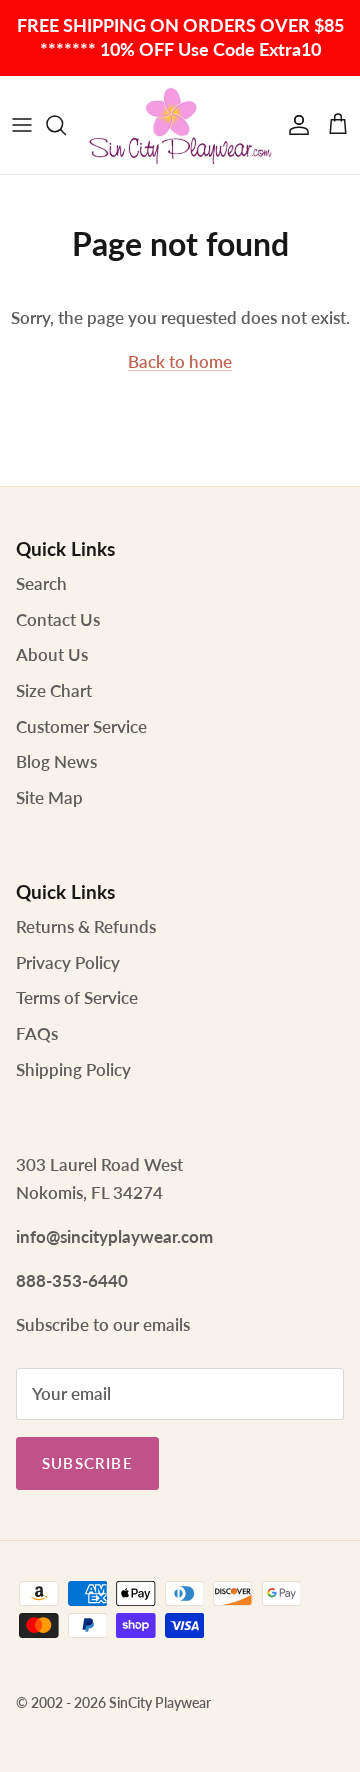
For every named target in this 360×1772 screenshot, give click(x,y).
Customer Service (81, 726)
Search (41, 583)
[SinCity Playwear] (180, 125)
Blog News (56, 761)
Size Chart (54, 690)
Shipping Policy (73, 1069)
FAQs (37, 1033)
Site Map (49, 797)
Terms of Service (77, 997)
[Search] (66, 125)
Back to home (180, 361)
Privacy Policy (68, 962)
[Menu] (22, 125)
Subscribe (87, 1463)
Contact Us (58, 619)
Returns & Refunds (86, 926)
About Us (52, 654)
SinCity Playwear (160, 1702)
